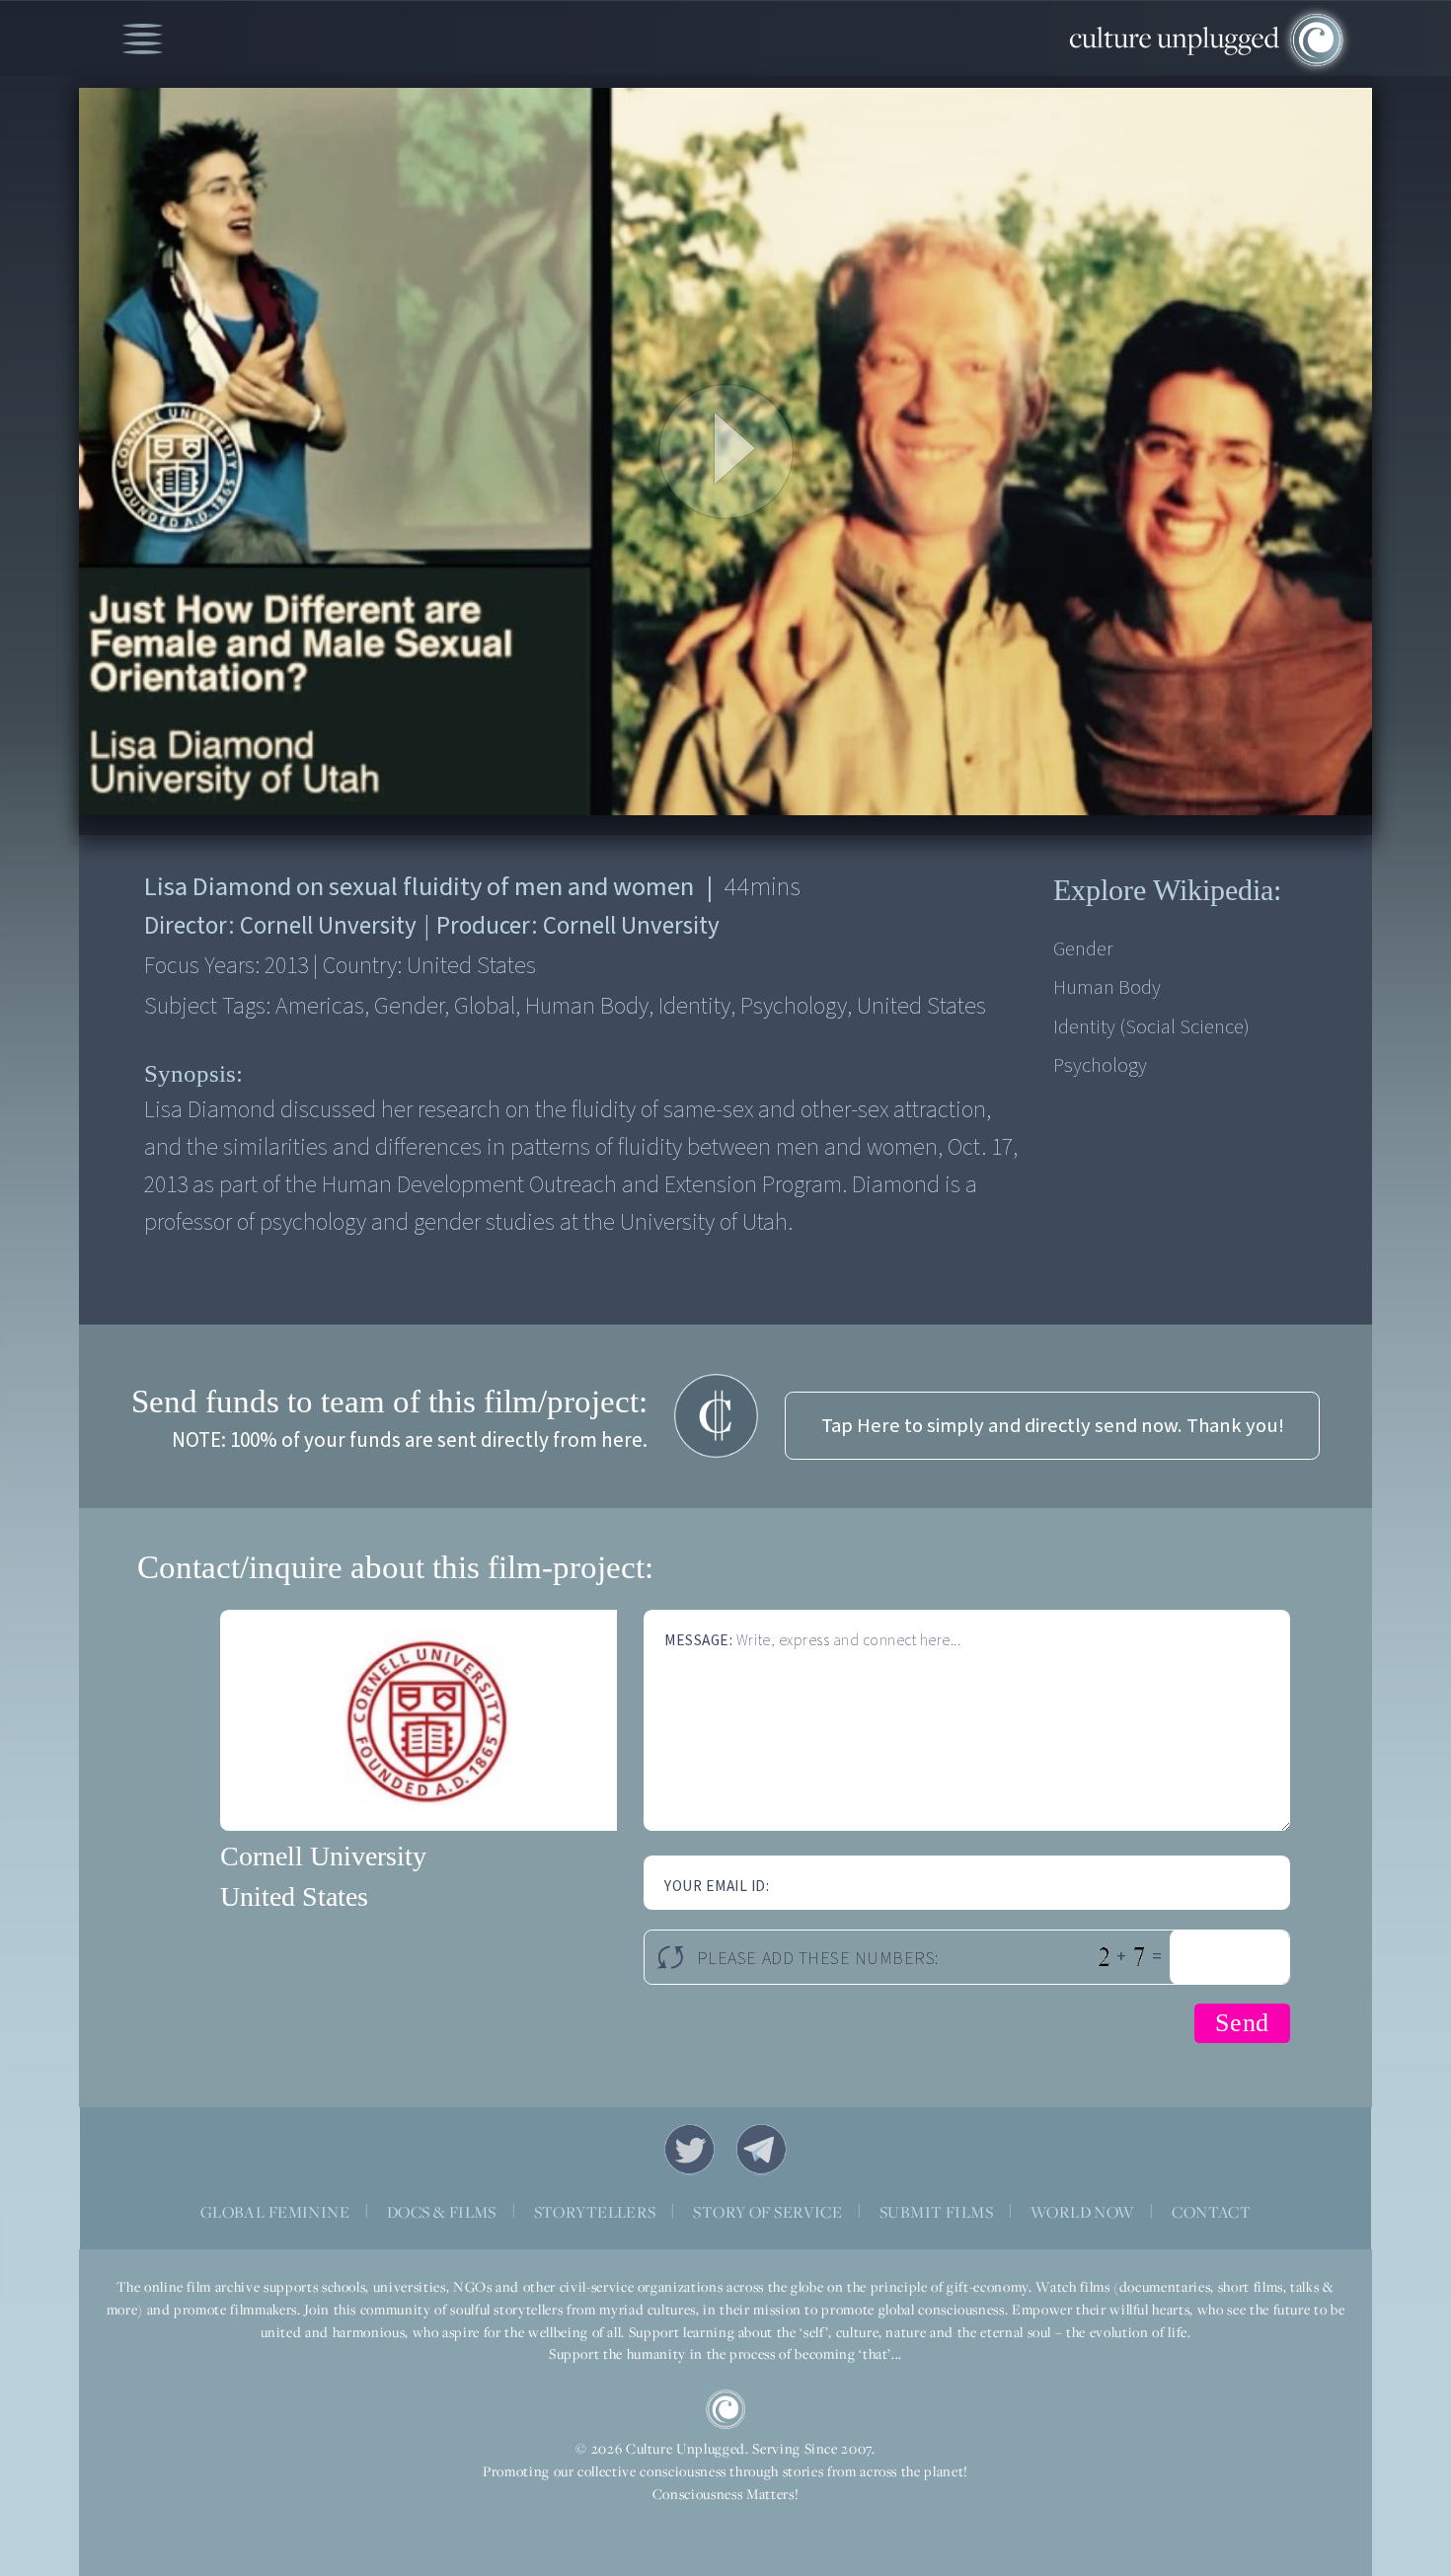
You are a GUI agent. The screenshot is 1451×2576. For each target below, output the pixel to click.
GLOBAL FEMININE (275, 2212)
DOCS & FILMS (442, 2212)
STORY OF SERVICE (767, 2212)
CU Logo (725, 2409)
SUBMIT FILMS (936, 2212)
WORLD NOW (1083, 2212)
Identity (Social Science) (1151, 1027)
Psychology (1100, 1065)
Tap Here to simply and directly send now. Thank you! (1053, 1426)
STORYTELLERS (595, 2212)
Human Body (1107, 987)
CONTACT (1211, 2212)
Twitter (690, 2150)
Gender (1083, 949)
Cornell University (323, 1856)
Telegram (762, 2150)
